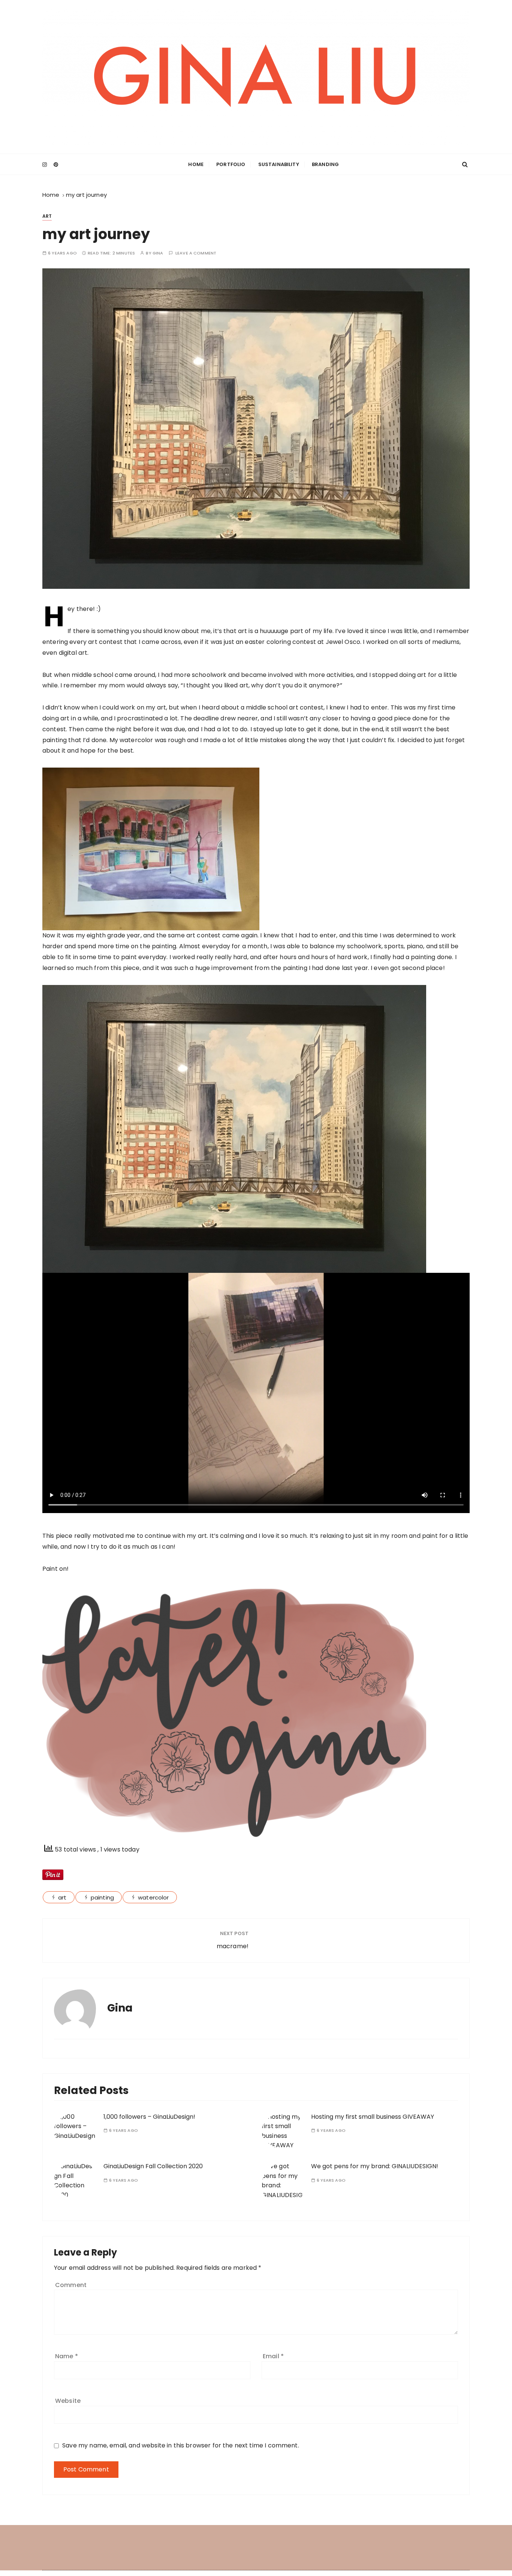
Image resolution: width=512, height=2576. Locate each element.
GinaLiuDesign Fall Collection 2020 (153, 2166)
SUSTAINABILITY (279, 164)
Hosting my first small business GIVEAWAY (373, 2117)
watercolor (153, 1897)
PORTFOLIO (231, 164)
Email (273, 2356)
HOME (196, 164)
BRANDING (325, 164)
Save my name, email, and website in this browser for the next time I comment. (181, 2445)
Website (68, 2401)
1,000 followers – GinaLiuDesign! (149, 2117)
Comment (71, 2285)
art (47, 216)
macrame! (233, 1946)
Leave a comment (196, 253)
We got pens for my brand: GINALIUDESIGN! (375, 2166)
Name (67, 2356)
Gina (158, 253)
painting (102, 1897)
